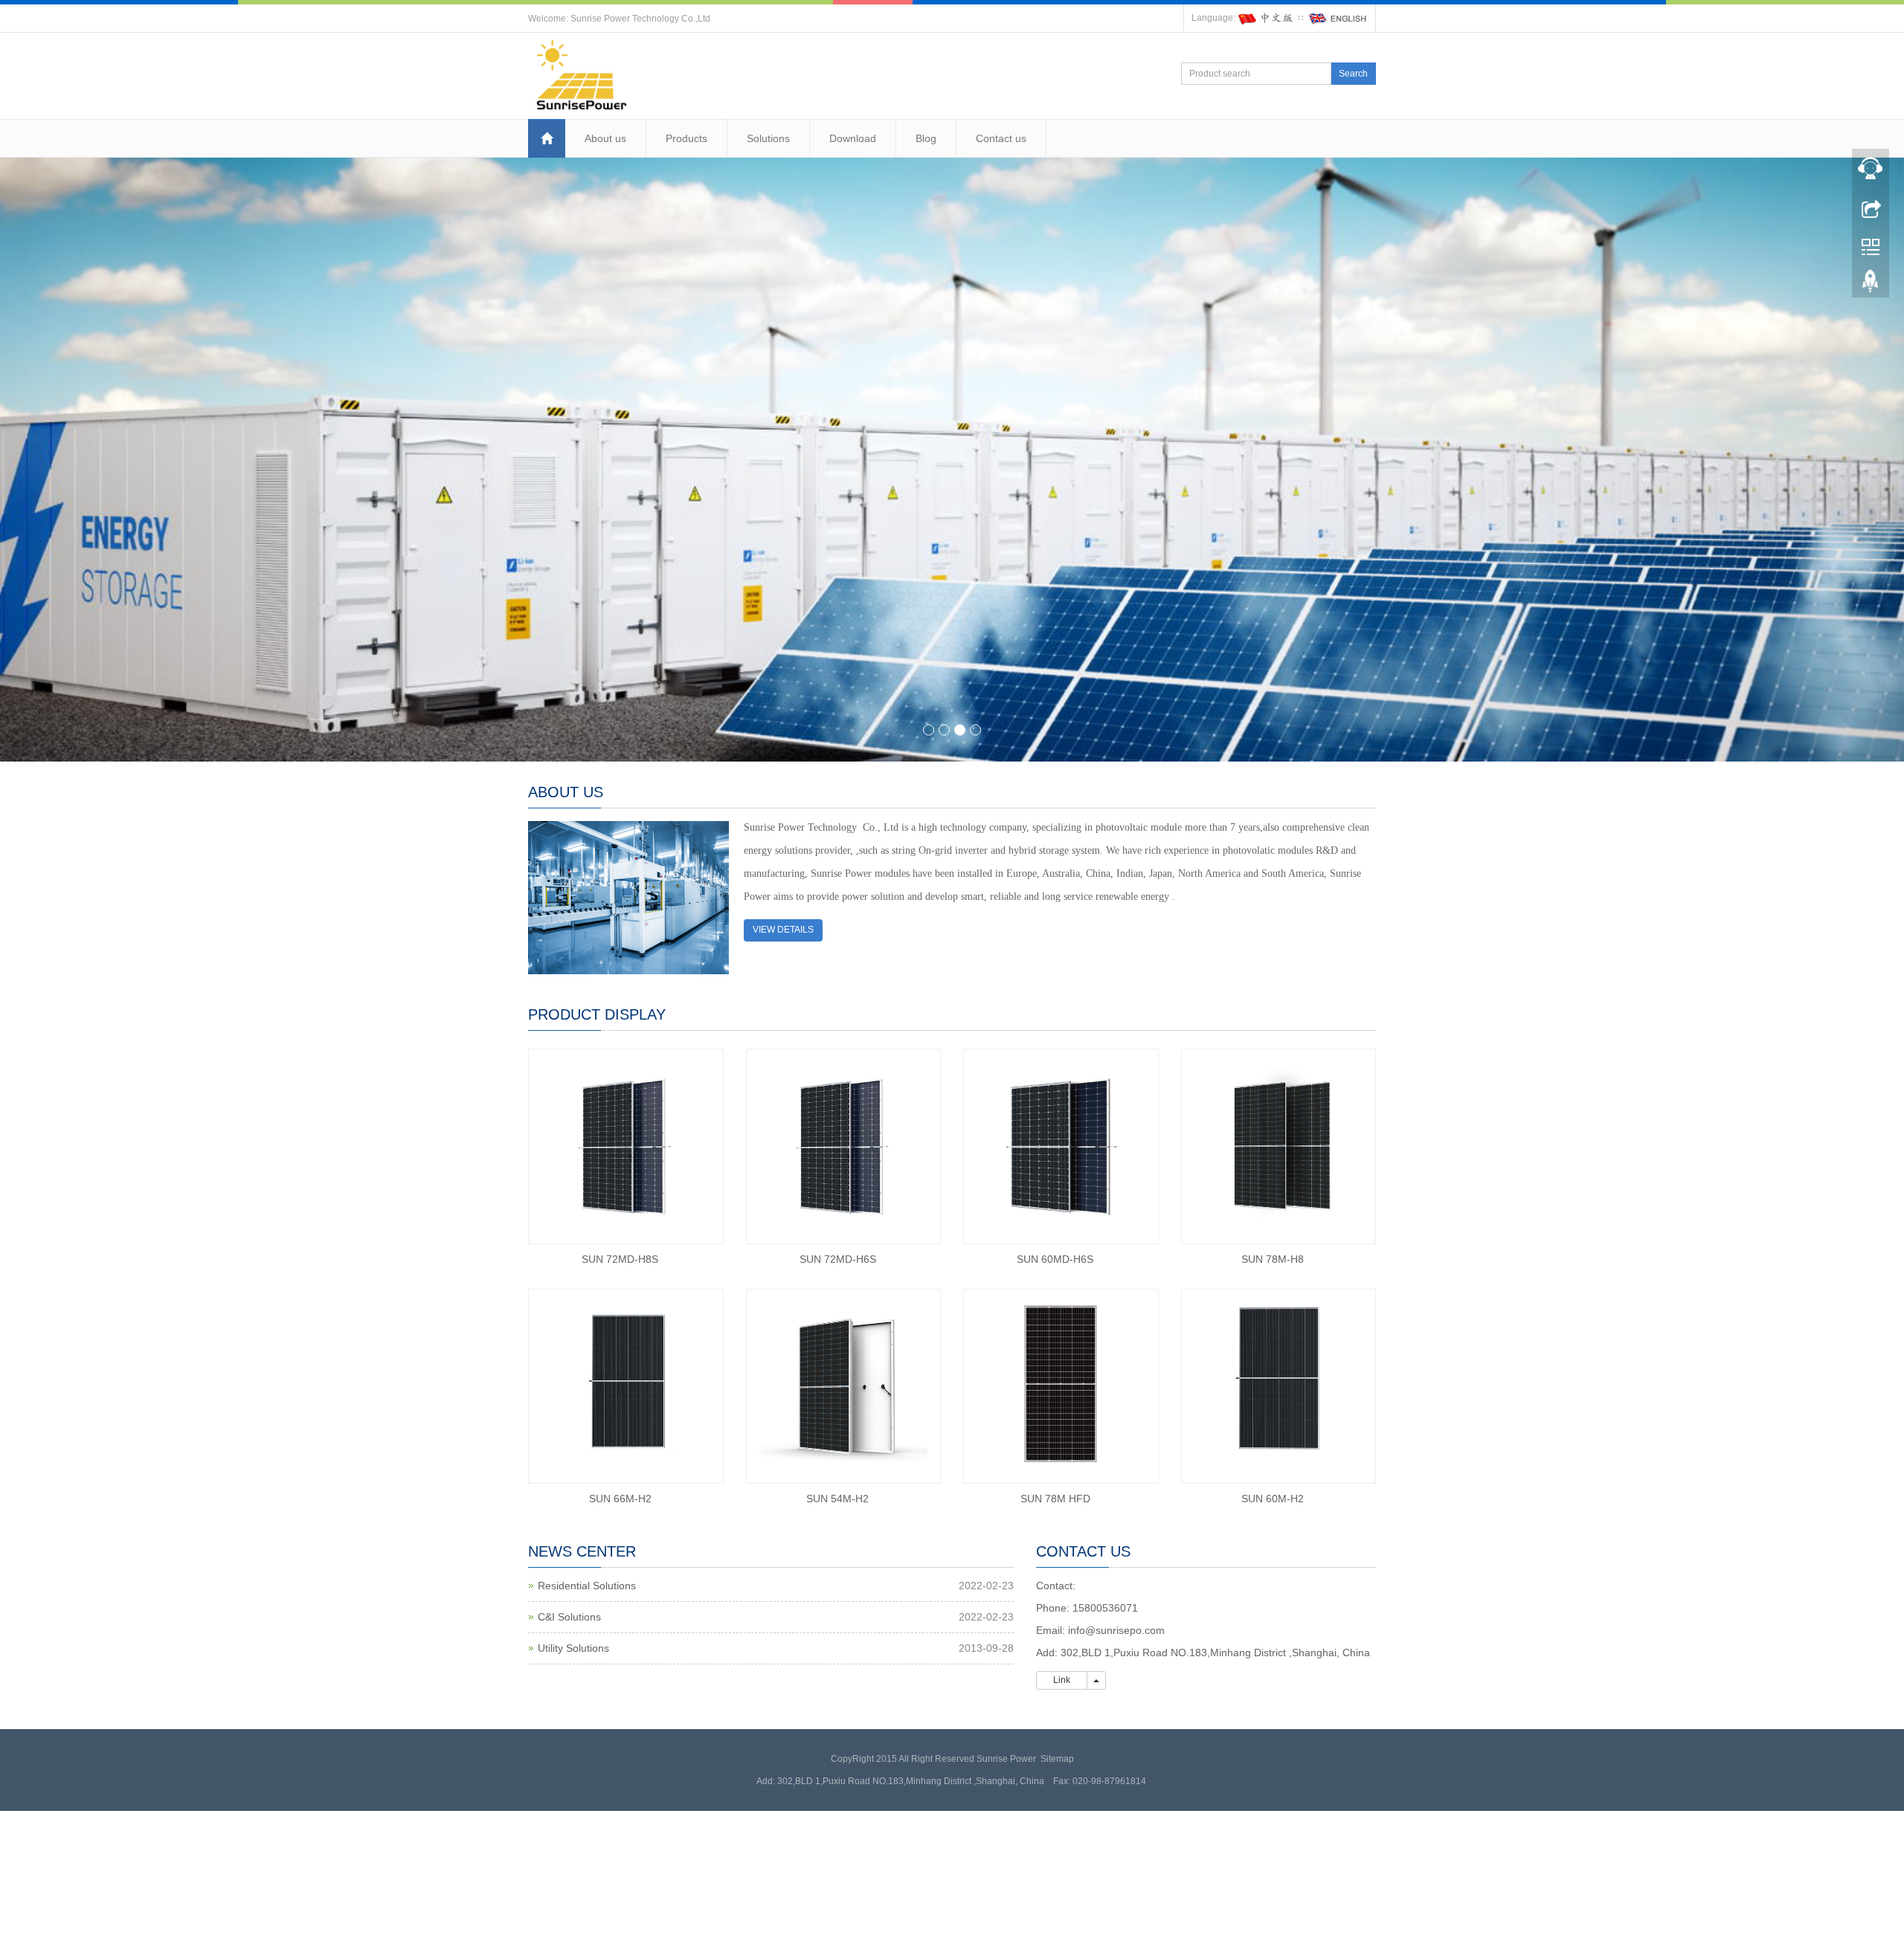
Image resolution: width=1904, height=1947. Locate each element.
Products (686, 138)
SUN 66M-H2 (620, 1499)
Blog (926, 138)
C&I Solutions (569, 1617)
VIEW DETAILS (783, 930)
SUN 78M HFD (1055, 1499)
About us (605, 138)
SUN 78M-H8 (1273, 1259)
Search (1353, 74)
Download (853, 138)
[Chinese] (1267, 18)
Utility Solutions (573, 1648)
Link (1062, 1680)
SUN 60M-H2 (1273, 1499)
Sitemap (1057, 1759)
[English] (1338, 18)
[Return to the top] (1871, 285)
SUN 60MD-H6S (1055, 1259)
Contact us (1001, 138)
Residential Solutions (587, 1586)
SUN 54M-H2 (837, 1499)
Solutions (768, 138)
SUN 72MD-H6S (838, 1259)
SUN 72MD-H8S (620, 1259)
